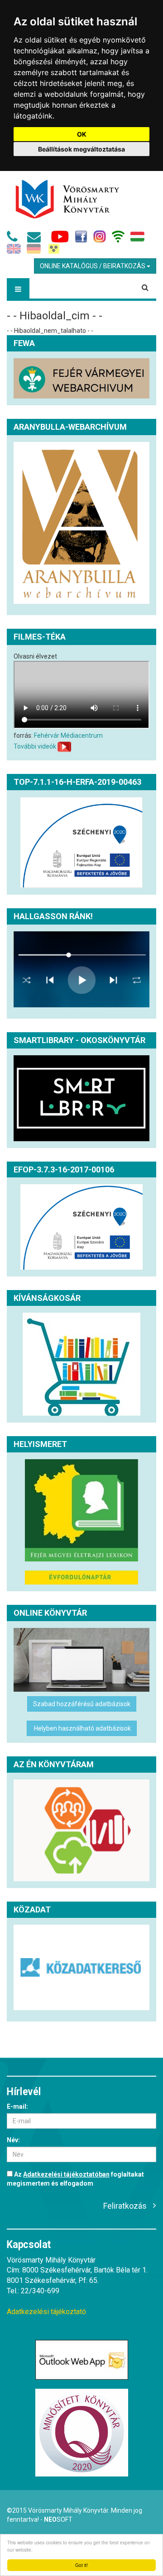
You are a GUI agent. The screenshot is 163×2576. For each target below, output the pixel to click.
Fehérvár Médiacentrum (68, 735)
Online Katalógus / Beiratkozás (93, 266)
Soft (58, 2519)
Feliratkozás (125, 2206)
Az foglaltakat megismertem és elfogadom (75, 2179)
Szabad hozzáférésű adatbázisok (82, 1704)
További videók (35, 746)
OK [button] (82, 134)
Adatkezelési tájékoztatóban (66, 2174)
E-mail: (17, 2106)
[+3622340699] (14, 239)
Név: (13, 2140)
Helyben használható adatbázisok (82, 1728)
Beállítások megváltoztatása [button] (81, 149)
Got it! (81, 2565)
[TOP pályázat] (81, 842)
